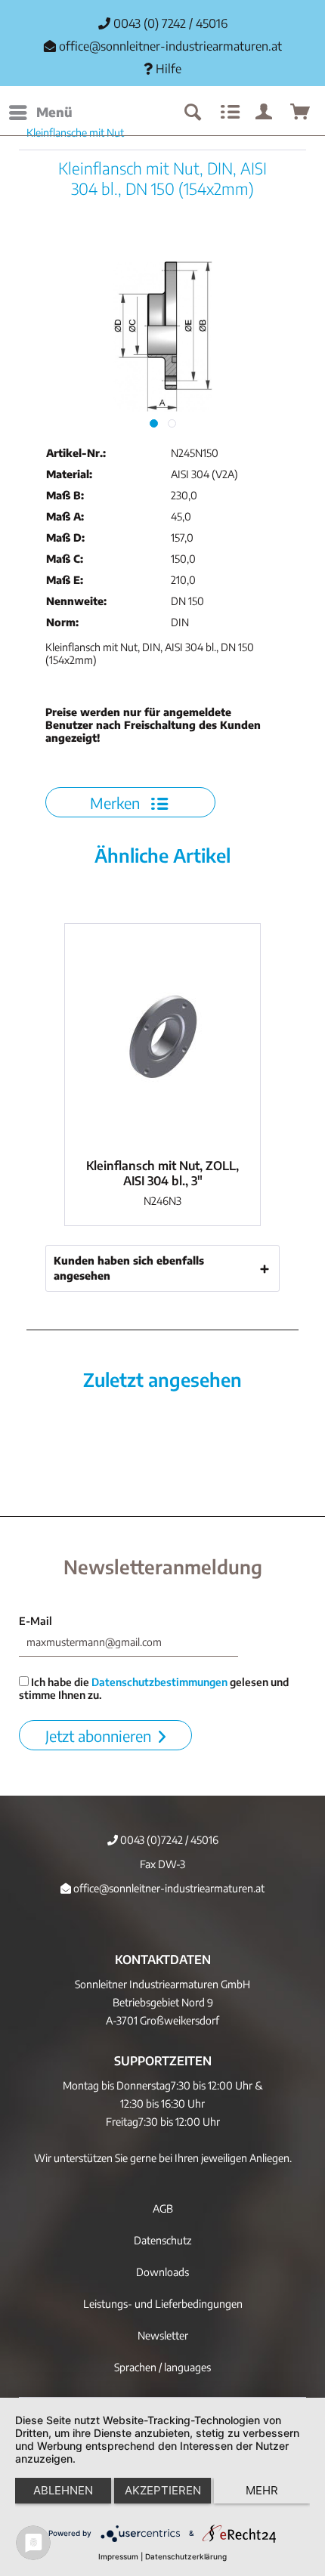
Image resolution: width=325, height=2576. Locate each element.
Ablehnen (63, 2490)
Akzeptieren (163, 2490)
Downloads (162, 2272)
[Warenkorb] (301, 113)
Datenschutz (162, 2240)
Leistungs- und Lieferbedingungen (163, 2304)
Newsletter (163, 2335)
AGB (163, 2208)
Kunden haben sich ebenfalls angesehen (129, 1268)
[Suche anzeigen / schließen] (192, 113)
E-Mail (36, 1621)
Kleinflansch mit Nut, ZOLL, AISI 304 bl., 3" (162, 1173)
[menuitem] (40, 113)
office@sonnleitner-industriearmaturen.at (170, 46)
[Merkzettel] (228, 113)
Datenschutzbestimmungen (159, 1682)
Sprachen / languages (162, 2367)
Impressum (118, 2556)
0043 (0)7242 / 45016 (168, 1840)
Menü (54, 112)
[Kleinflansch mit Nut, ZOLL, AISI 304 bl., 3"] (162, 1037)
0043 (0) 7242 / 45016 (169, 23)
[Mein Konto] (265, 113)
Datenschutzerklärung (186, 2556)
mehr (262, 2490)
